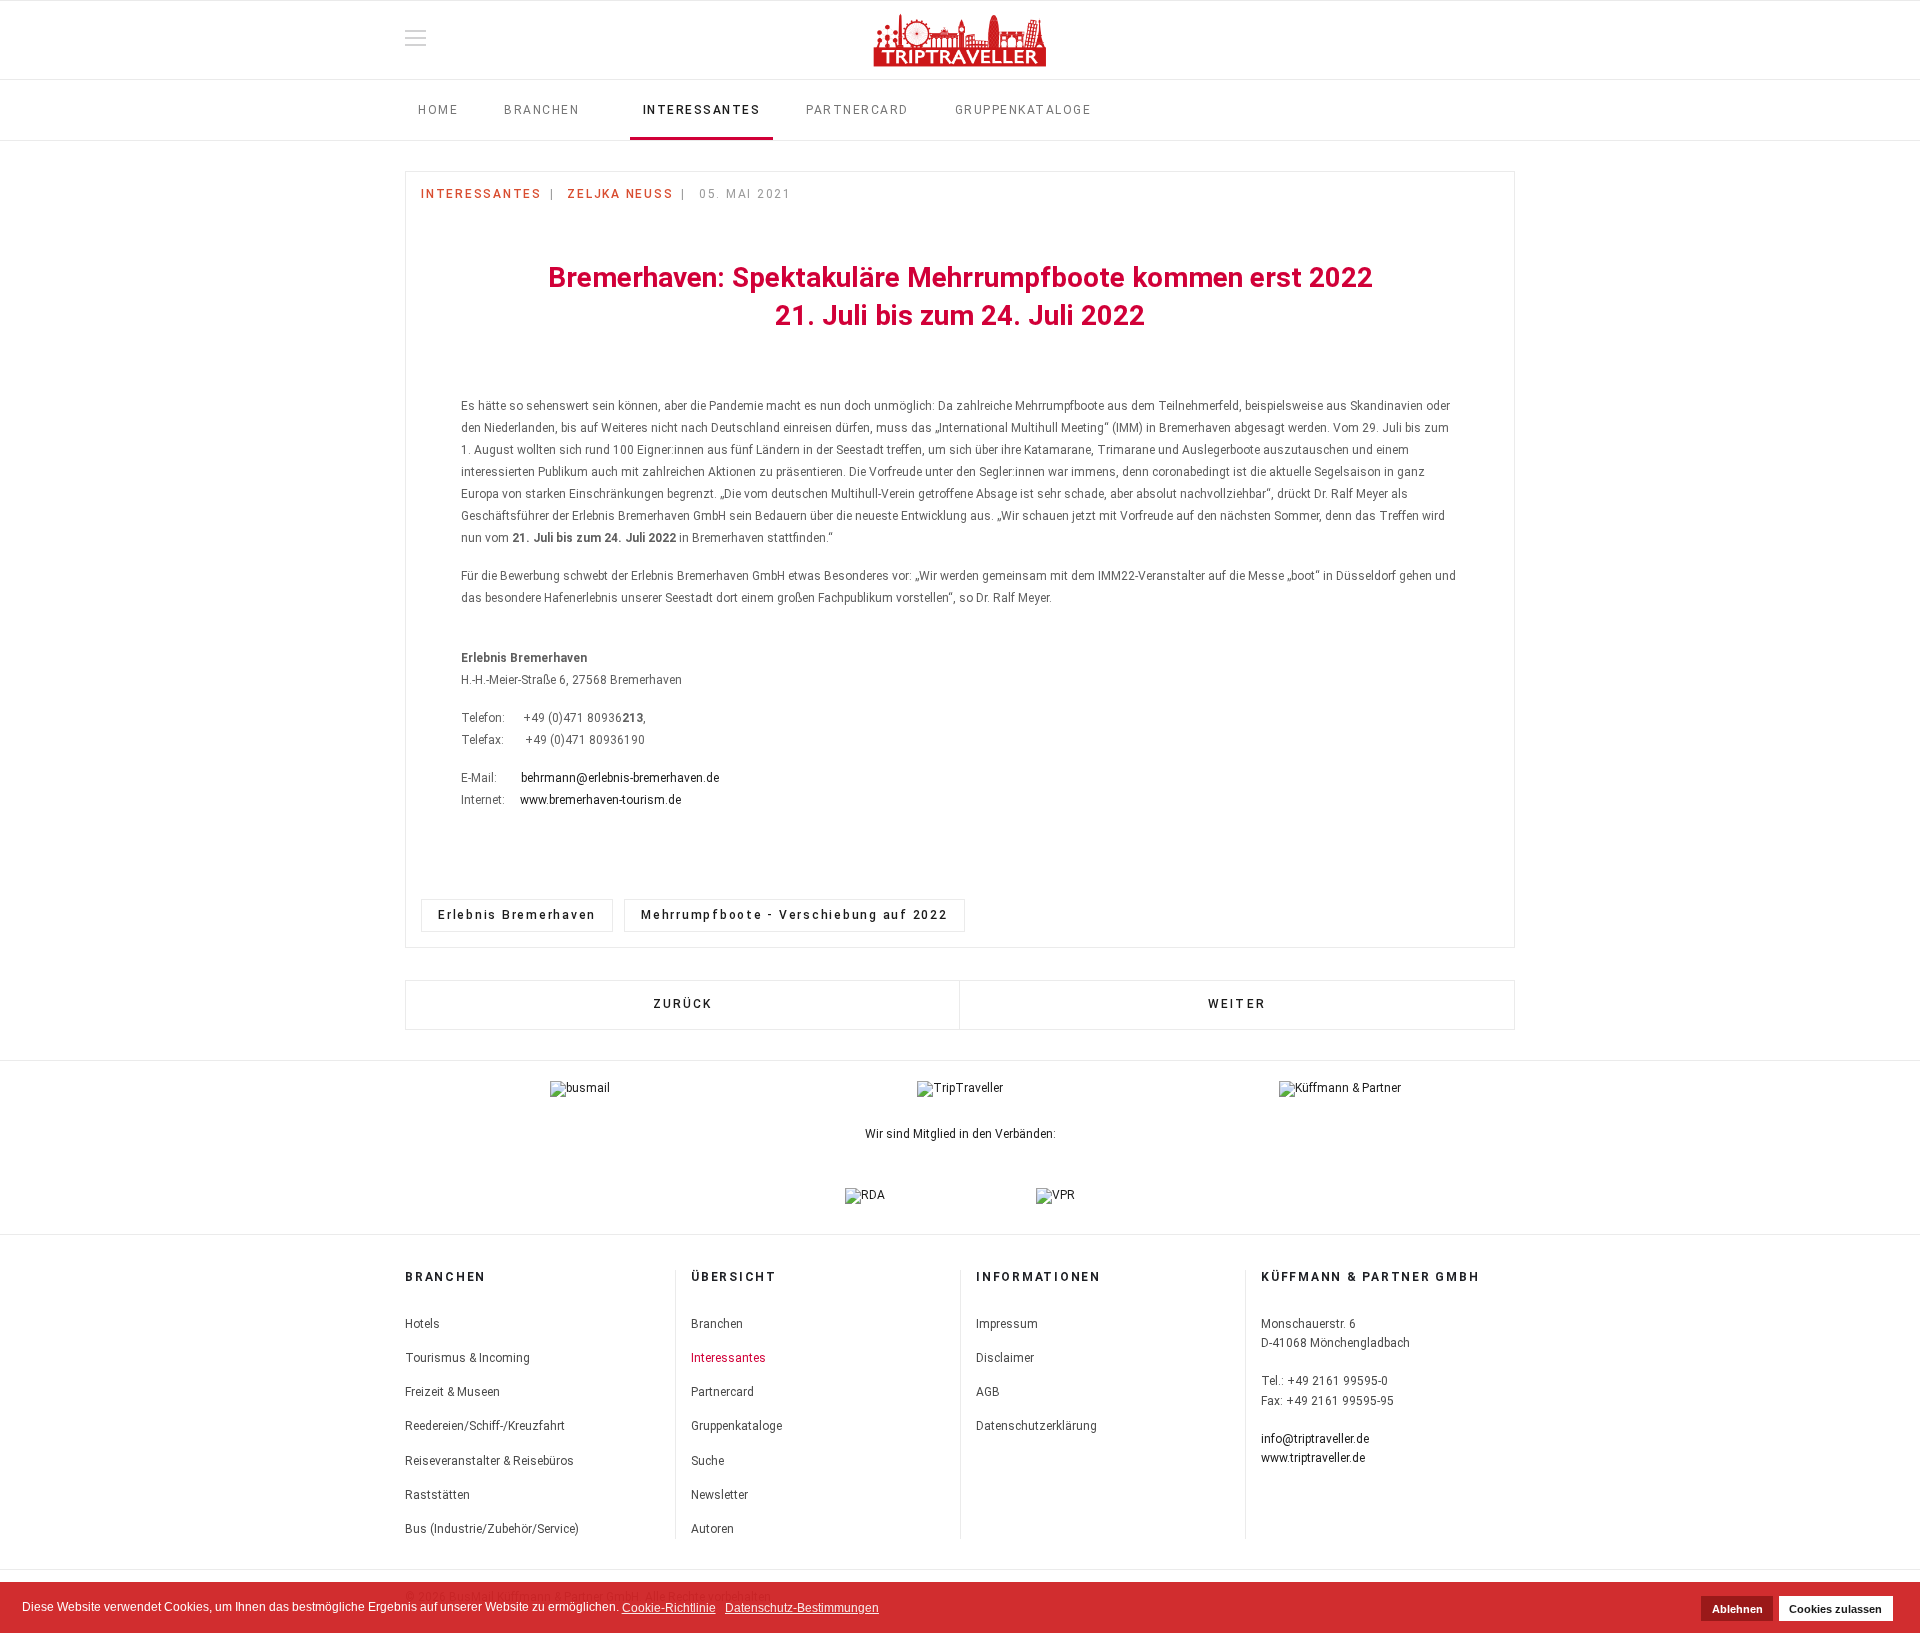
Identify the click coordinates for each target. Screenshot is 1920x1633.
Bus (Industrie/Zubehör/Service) (492, 1529)
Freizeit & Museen (452, 1392)
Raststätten (437, 1495)
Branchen (541, 110)
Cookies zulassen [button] (1835, 1609)
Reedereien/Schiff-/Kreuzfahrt (485, 1426)
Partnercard (722, 1392)
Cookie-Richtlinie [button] (669, 1608)
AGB (988, 1392)
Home (438, 110)
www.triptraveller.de (1313, 1458)
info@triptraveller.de (1315, 1439)
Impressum (1007, 1324)
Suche (707, 1461)
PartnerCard (857, 110)
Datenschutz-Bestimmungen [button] (802, 1608)
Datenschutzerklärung (1036, 1426)
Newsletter (719, 1495)
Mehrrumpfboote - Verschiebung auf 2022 (794, 915)
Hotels (422, 1324)
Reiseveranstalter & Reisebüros (489, 1461)
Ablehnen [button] (1737, 1609)
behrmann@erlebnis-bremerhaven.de (620, 778)
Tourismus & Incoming (467, 1358)
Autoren (712, 1529)
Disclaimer (1005, 1358)
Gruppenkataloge (1023, 110)
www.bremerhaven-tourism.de (600, 800)
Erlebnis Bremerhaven (517, 915)
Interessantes (702, 110)
